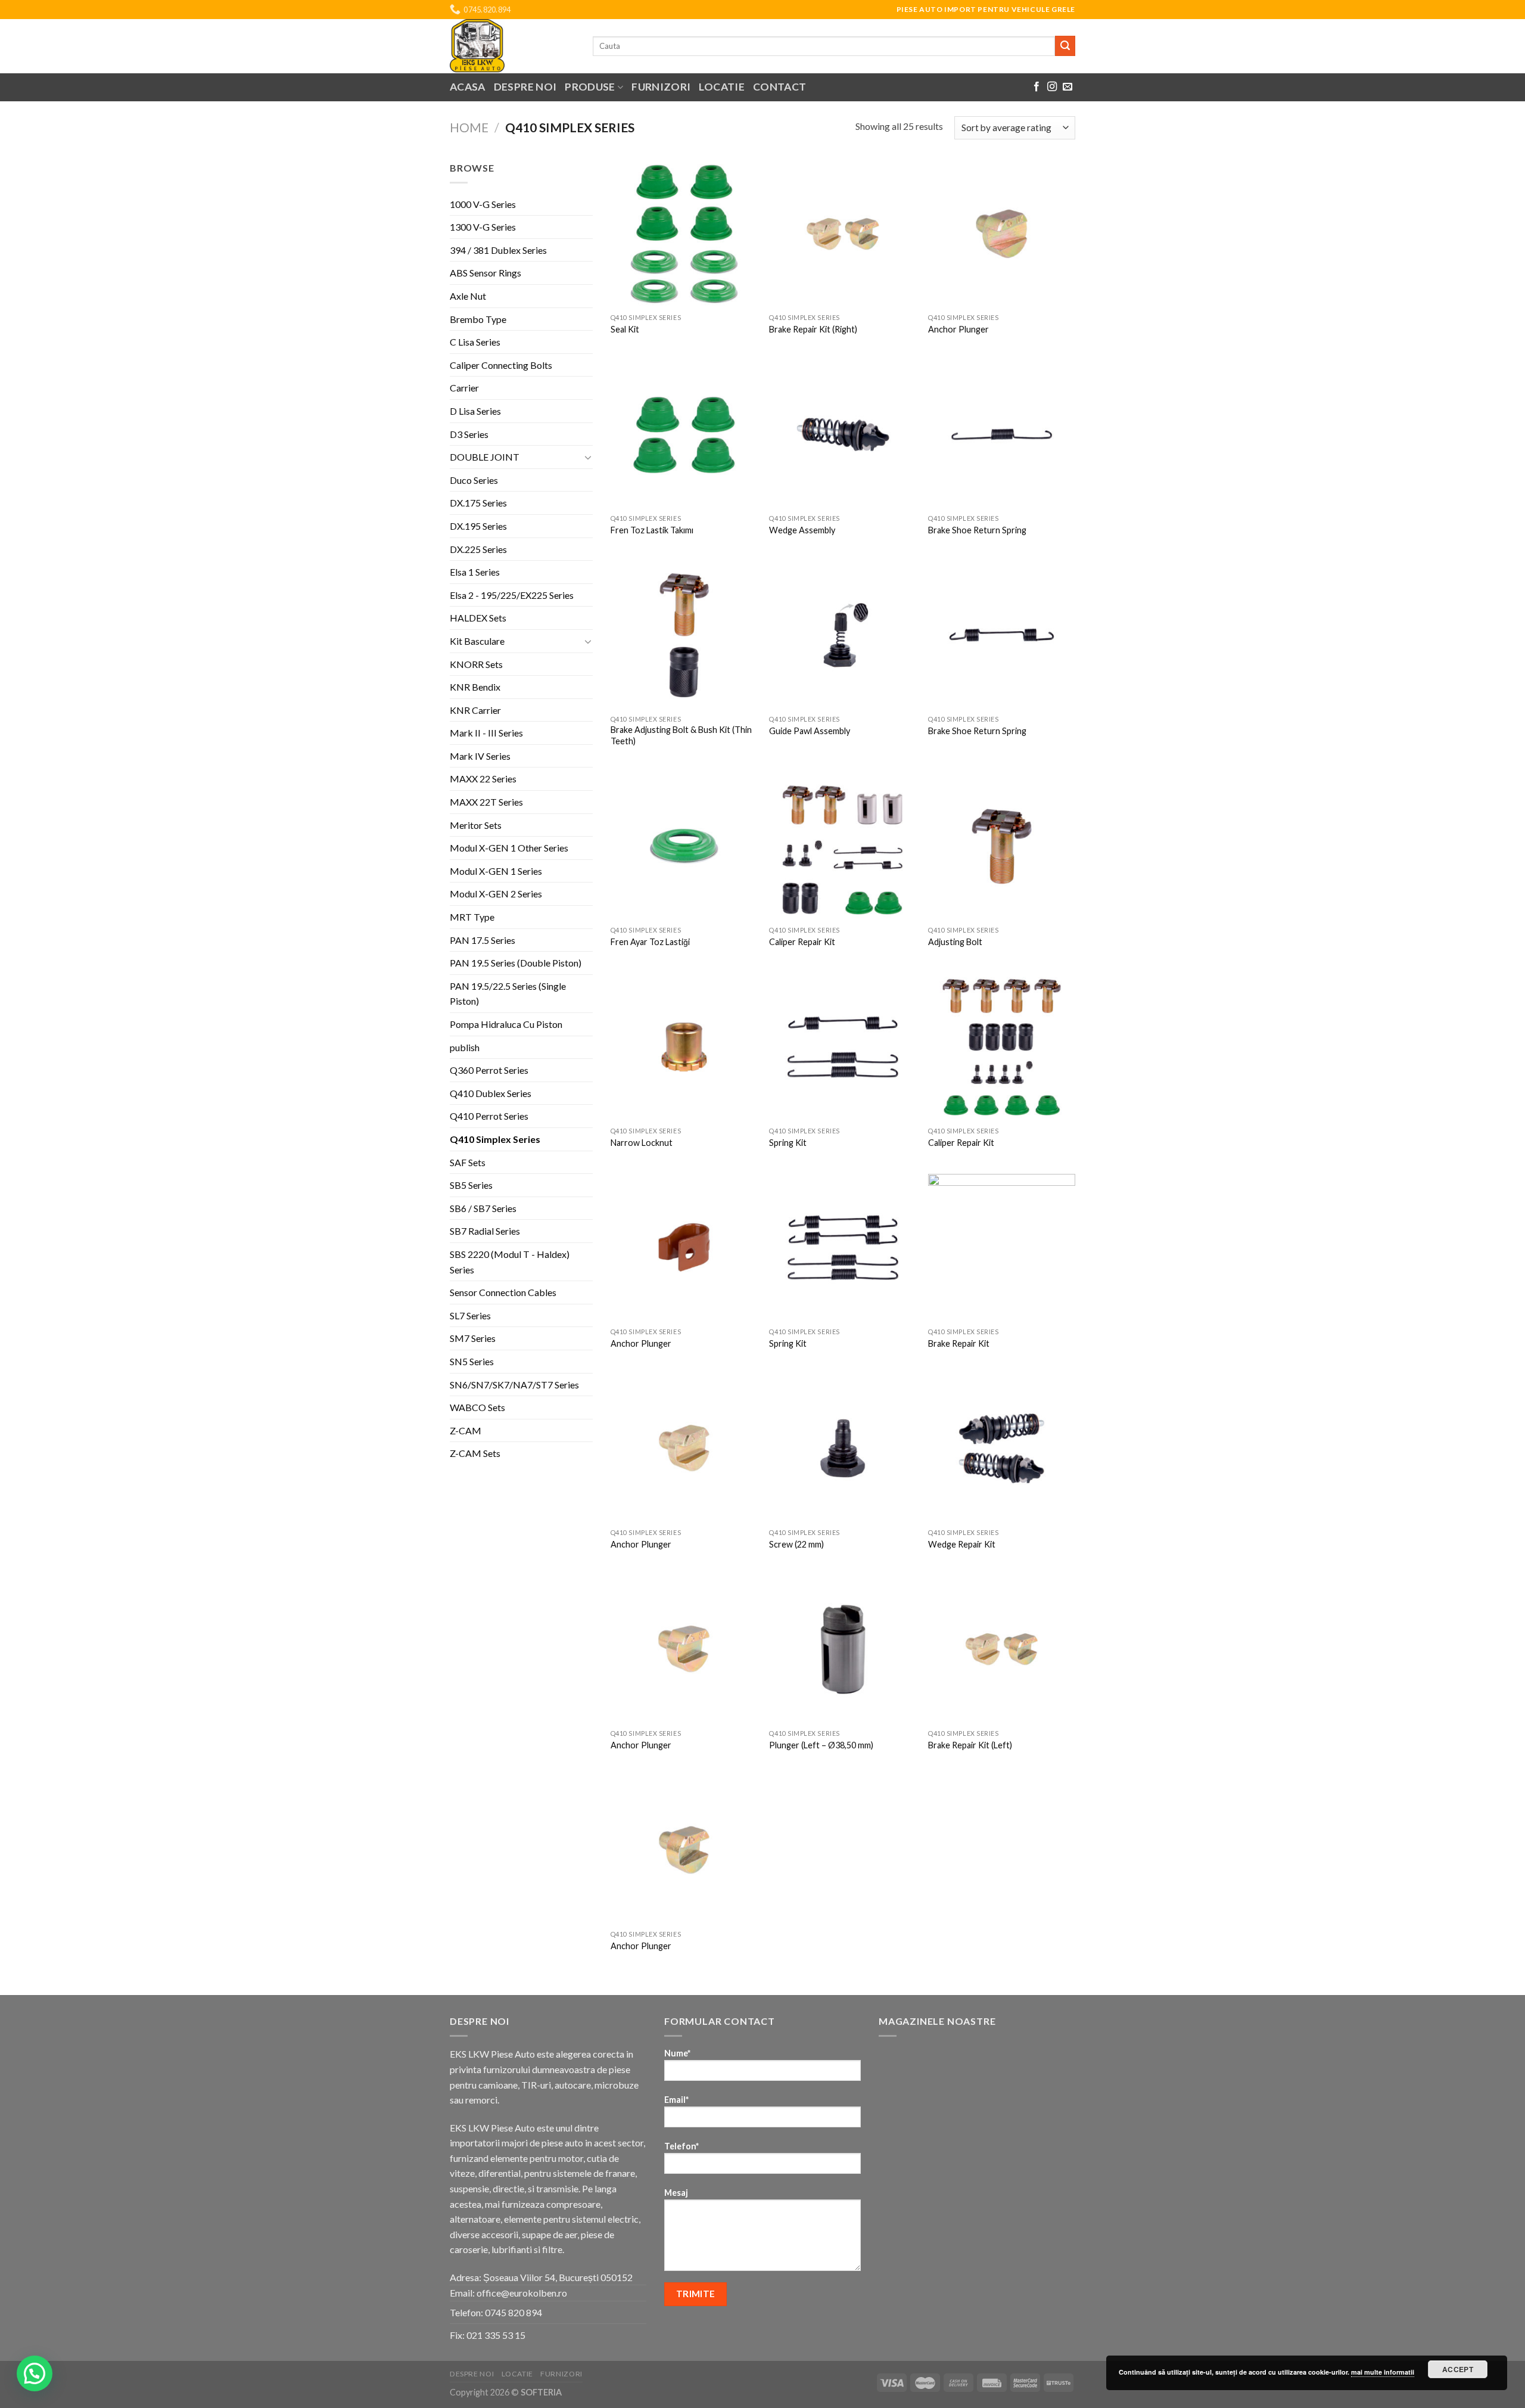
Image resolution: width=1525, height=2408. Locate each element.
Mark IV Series (480, 756)
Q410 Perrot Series (489, 1116)
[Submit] (1065, 46)
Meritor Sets (476, 825)
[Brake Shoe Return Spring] (1002, 434)
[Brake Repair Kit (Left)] (1002, 1649)
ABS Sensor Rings (485, 273)
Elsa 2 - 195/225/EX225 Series (512, 595)
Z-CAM (466, 1430)
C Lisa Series (475, 342)
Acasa (468, 87)
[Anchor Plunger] (1002, 234)
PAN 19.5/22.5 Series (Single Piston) (508, 994)
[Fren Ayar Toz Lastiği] (684, 846)
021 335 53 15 (496, 2335)
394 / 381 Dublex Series (498, 250)
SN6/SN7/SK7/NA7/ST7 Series (514, 1385)
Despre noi (525, 87)
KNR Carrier (475, 710)
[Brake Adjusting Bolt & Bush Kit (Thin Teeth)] (684, 635)
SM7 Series (473, 1338)
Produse (590, 87)
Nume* (677, 2053)
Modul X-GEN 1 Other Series (509, 848)
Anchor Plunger (958, 329)
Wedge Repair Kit (962, 1544)
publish (465, 1047)
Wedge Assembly (802, 530)
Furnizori (661, 87)
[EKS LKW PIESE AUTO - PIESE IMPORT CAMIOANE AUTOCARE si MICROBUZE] (512, 46)
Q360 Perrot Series (489, 1070)
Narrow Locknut (642, 1143)
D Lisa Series (475, 411)
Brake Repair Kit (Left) (970, 1745)
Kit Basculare (477, 641)
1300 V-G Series (483, 227)
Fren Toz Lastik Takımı (652, 530)
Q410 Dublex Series (491, 1093)
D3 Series (469, 434)
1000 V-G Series (483, 204)
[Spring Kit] (843, 1047)
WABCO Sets (477, 1407)
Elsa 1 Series (475, 572)
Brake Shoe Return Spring (977, 530)
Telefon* (681, 2146)
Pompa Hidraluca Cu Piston (506, 1024)
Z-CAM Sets (475, 1453)
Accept (1458, 2369)
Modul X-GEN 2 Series (496, 894)
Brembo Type (478, 319)
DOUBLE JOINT (485, 457)
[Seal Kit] (684, 234)
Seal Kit (625, 329)
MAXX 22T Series (486, 802)
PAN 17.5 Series (483, 940)
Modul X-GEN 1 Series (496, 871)
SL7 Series (470, 1315)
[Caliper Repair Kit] (843, 846)
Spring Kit (788, 1143)
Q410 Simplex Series (495, 1139)
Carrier (464, 388)
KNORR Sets (476, 664)
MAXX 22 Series (483, 779)
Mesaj (676, 2193)
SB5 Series (471, 1185)
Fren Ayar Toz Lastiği (650, 942)
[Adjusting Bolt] (1002, 846)
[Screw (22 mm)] (843, 1448)
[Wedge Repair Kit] (1002, 1448)
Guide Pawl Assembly (810, 731)
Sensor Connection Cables (503, 1292)
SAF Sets (468, 1162)
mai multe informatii (1383, 2372)
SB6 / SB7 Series (483, 1208)
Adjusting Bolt (955, 942)
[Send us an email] (1067, 87)
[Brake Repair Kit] (1002, 1248)
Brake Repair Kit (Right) (813, 329)
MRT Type (472, 917)
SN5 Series (472, 1361)
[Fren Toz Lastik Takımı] (684, 434)
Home (469, 127)
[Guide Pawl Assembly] (843, 635)
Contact (779, 87)
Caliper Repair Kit (802, 942)
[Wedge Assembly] (843, 434)
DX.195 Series (478, 526)
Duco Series (474, 480)
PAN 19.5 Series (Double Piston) (516, 963)
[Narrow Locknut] (684, 1047)
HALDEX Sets (478, 618)
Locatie (721, 87)
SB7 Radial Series (485, 1231)
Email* (676, 2100)
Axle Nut (468, 296)
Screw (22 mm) (796, 1544)
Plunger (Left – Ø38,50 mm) (821, 1745)
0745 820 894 (513, 2312)
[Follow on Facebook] (1037, 87)
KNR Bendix (475, 687)
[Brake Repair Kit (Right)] (843, 234)
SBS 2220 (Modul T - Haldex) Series (510, 1262)
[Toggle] (588, 457)
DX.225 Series (478, 549)
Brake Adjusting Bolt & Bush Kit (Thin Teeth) (681, 735)
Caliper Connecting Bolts (501, 365)
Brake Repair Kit (959, 1343)
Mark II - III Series (486, 733)
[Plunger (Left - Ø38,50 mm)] (843, 1649)
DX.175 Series (478, 503)
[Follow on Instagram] (1052, 87)
